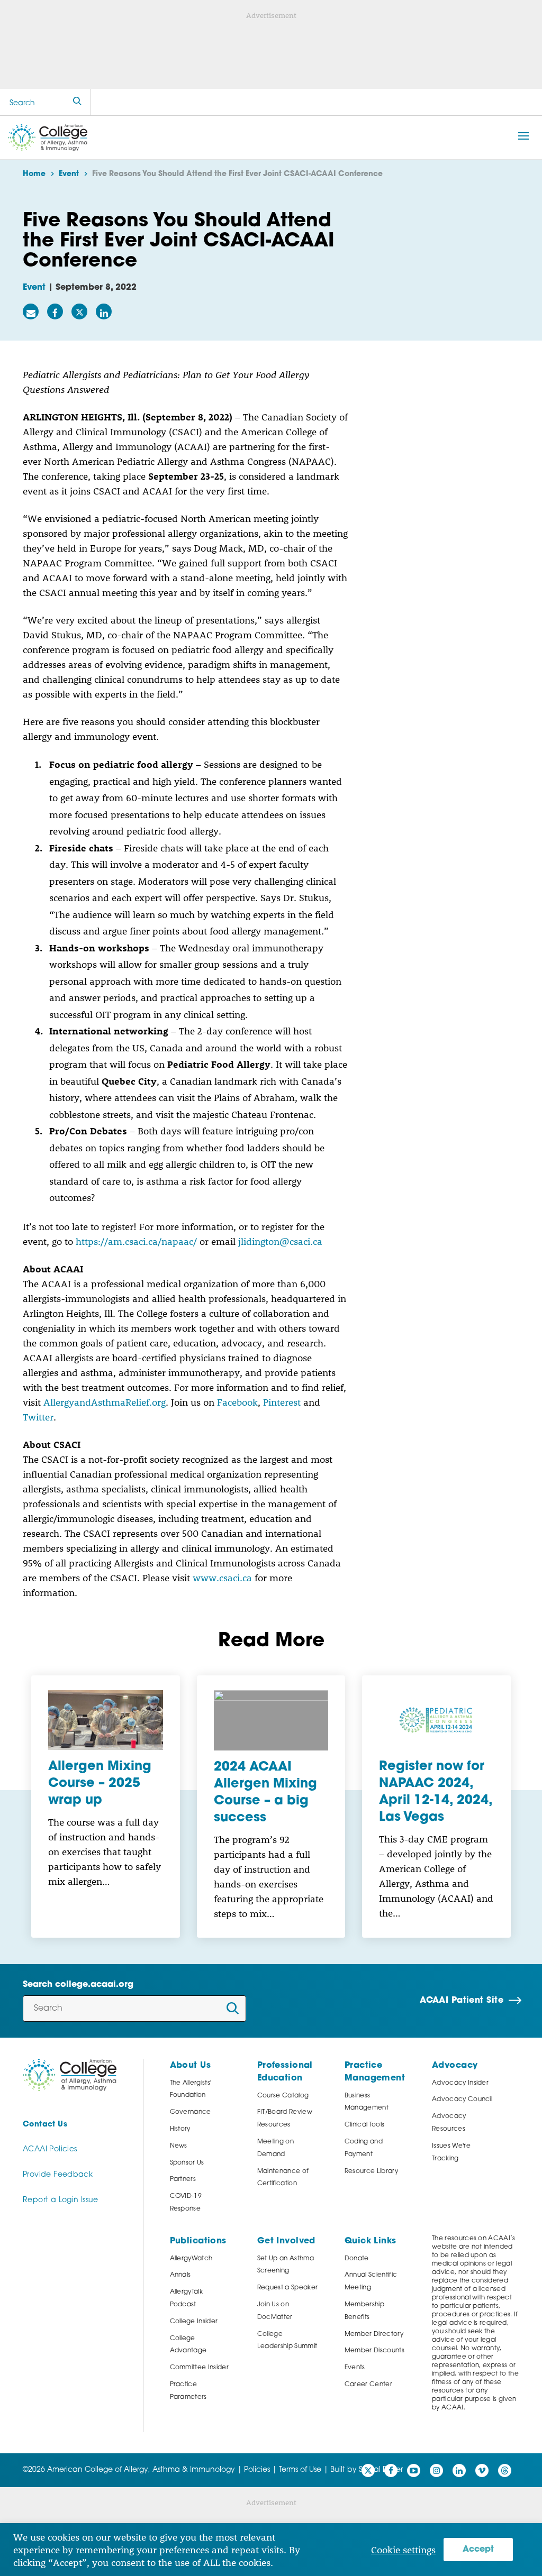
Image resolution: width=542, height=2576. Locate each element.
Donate (357, 2259)
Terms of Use (300, 2470)
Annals (180, 2275)
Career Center (368, 2385)
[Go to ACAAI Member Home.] (48, 137)
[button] (523, 136)
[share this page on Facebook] (55, 311)
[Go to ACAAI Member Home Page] (70, 2075)
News (179, 2146)
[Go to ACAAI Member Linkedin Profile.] (459, 2470)
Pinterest (282, 1402)
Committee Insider (200, 2368)
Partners (183, 2179)
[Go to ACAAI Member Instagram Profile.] (436, 2470)
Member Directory (374, 2334)
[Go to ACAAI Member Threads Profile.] (505, 2470)
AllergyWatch (191, 2259)
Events (355, 2368)
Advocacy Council (462, 2100)
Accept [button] (478, 2550)
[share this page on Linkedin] (104, 311)
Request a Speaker (288, 2288)
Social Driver (381, 2470)
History (180, 2129)
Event (34, 288)
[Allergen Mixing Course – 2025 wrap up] (106, 1720)
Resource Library (371, 2171)
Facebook (237, 1402)
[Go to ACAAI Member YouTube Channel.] (414, 2470)
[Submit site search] (77, 102)
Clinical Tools (365, 2125)
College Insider (194, 2322)
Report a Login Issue (61, 2200)
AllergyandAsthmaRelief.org (105, 1402)
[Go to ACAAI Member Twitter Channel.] (368, 2470)
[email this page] (31, 311)
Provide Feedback (58, 2175)
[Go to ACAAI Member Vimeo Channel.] (482, 2470)
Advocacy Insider (460, 2083)
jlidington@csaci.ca (280, 1241)
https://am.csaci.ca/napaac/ (136, 1241)
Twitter (38, 1417)
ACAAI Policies (50, 2149)
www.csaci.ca (222, 1578)
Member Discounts (374, 2351)
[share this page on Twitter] (79, 311)
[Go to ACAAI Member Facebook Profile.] (391, 2470)
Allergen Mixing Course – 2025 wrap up (100, 1784)
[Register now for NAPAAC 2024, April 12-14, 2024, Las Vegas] (436, 1720)
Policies (257, 2470)
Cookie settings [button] (403, 2550)
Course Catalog (283, 2096)
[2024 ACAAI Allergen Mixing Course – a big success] (271, 1720)
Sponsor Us (187, 2163)
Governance (191, 2112)
